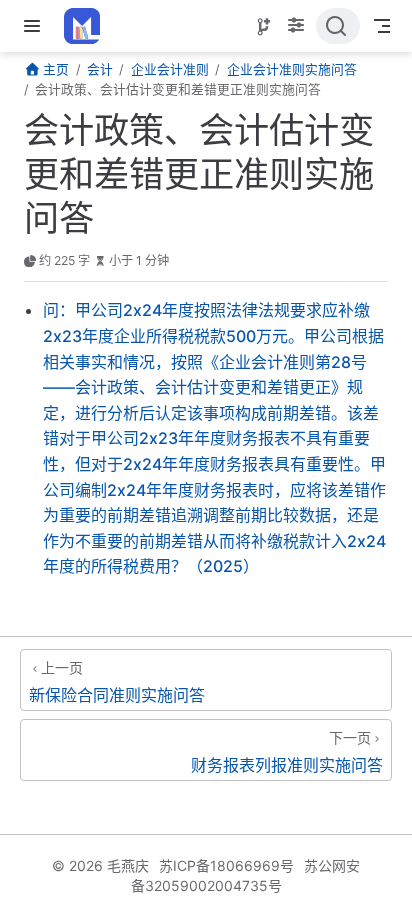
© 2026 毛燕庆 (100, 865)
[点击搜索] (338, 26)
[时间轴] (264, 27)
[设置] (296, 27)
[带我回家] (88, 26)
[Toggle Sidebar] (36, 26)
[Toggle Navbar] (382, 26)
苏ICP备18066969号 (226, 865)
